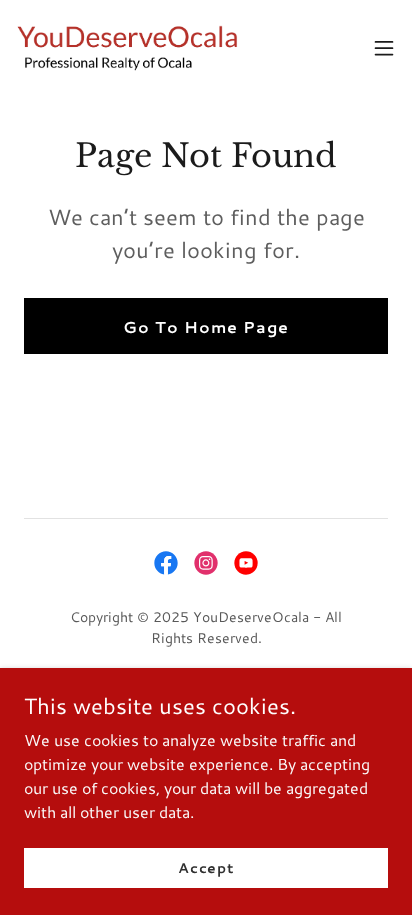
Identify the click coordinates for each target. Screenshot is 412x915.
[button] (384, 48)
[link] (128, 48)
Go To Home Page (206, 326)
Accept (206, 867)
